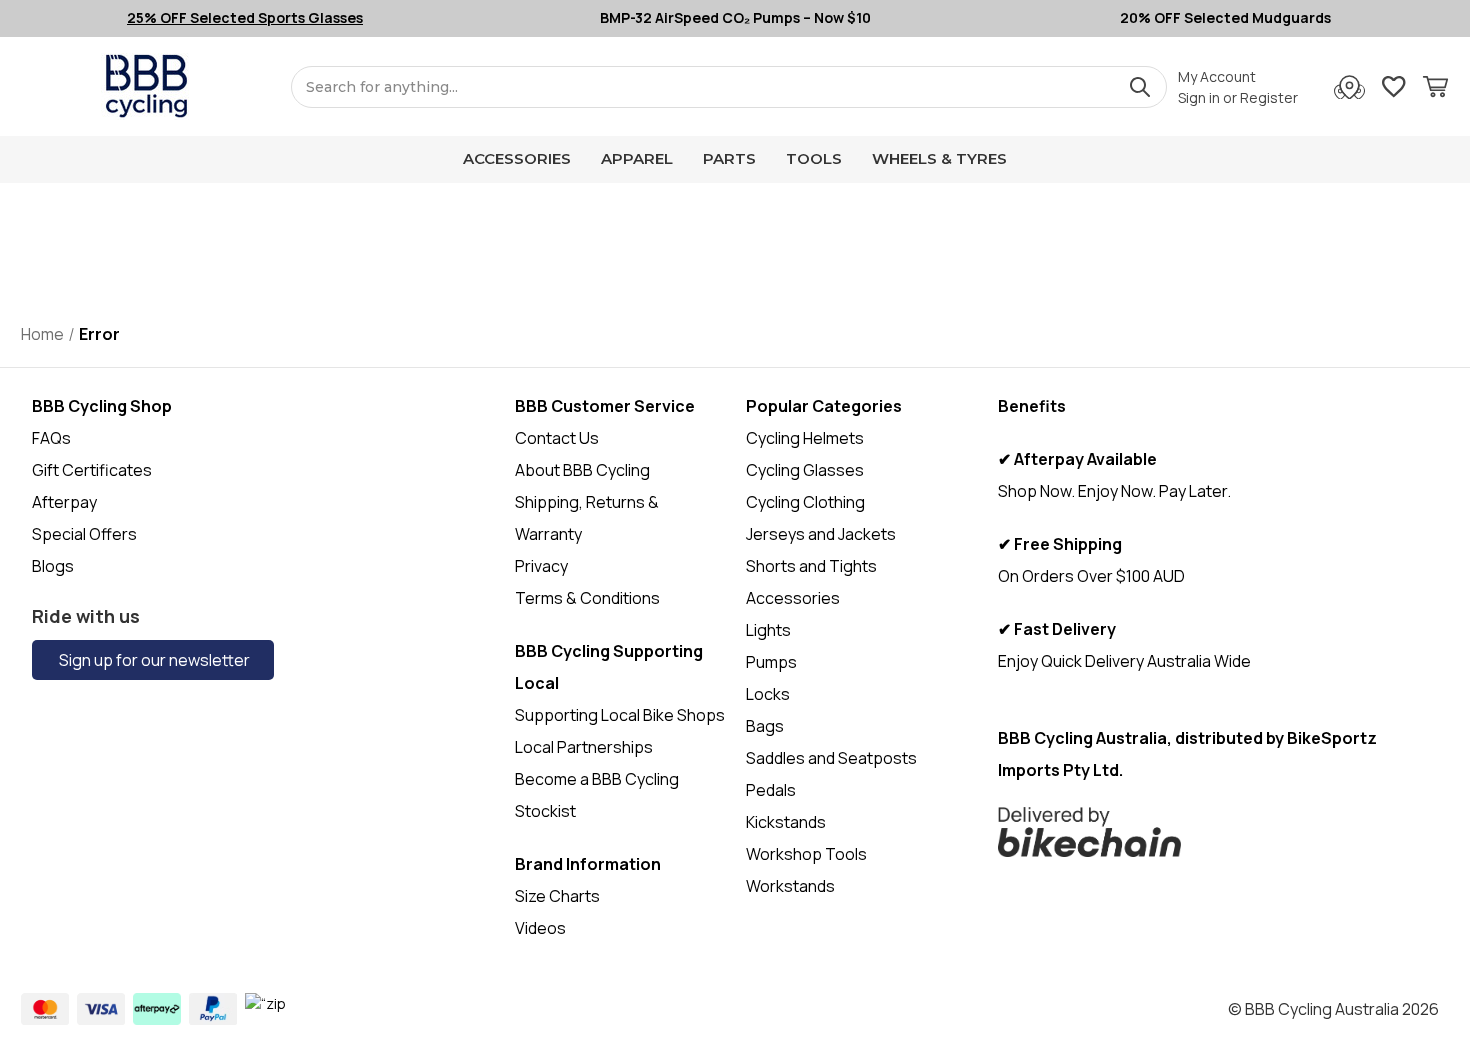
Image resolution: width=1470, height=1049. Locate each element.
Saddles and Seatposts (831, 758)
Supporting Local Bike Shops (620, 715)
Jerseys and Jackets (821, 534)
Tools (814, 158)
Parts (729, 158)
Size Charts (557, 896)
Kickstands (786, 822)
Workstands (790, 886)
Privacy (541, 566)
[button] (1218, 832)
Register (1269, 97)
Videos (540, 928)
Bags (765, 726)
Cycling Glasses (805, 470)
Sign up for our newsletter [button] (153, 660)
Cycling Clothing (805, 502)
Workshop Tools (806, 854)
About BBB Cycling (582, 470)
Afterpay (64, 502)
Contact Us (557, 438)
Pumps (771, 662)
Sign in (1199, 97)
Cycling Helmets (805, 438)
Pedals (771, 790)
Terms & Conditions (587, 598)
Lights (768, 630)
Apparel (637, 158)
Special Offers (84, 534)
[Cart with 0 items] (1435, 89)
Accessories (517, 158)
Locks (768, 694)
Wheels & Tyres (939, 158)
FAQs (51, 438)
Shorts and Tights (811, 566)
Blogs (53, 566)
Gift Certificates (92, 470)
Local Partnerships (584, 747)
